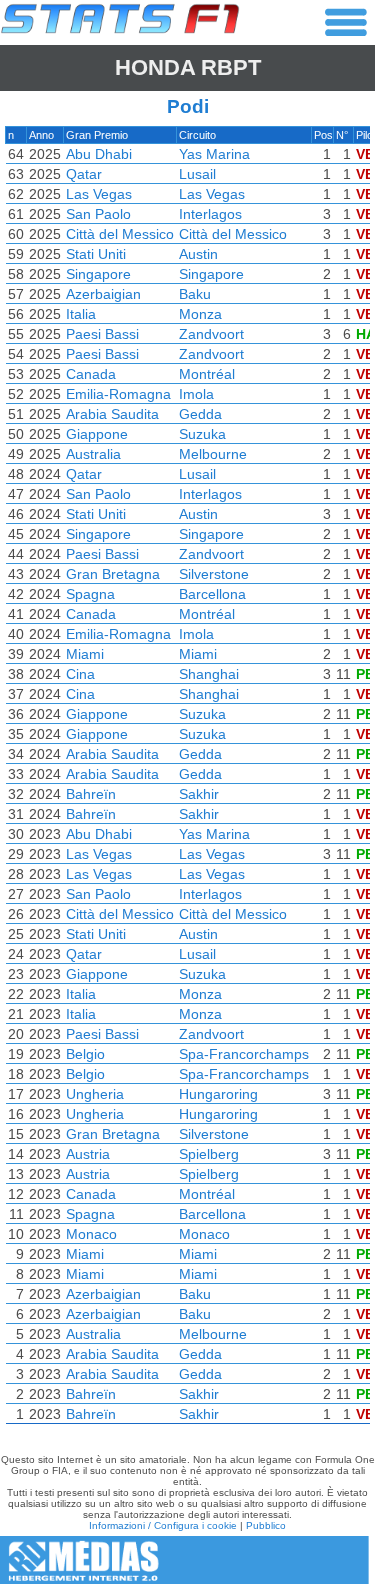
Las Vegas (99, 194)
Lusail (197, 174)
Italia (81, 314)
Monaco (91, 1234)
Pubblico (266, 1525)
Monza (200, 314)
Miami (85, 654)
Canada (91, 374)
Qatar (84, 174)
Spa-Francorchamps (244, 1054)
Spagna (90, 594)
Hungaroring (218, 1094)
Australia (93, 454)
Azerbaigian (103, 294)
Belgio (85, 1054)
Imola (196, 394)
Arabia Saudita (112, 414)
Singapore (98, 274)
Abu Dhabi (99, 154)
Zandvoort (211, 334)
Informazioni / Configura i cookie (163, 1525)
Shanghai (209, 674)
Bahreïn (91, 794)
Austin (198, 254)
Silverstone (214, 574)
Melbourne (213, 454)
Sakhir (199, 794)
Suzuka (202, 434)
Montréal (207, 374)
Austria (88, 1154)
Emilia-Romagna (118, 394)
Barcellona (212, 594)
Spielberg (209, 1154)
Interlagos (210, 214)
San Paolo (98, 214)
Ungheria (95, 1094)
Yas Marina (214, 154)
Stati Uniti (96, 254)
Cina (80, 674)
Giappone (97, 434)
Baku (195, 294)
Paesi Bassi (102, 334)
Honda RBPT (188, 67)
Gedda (200, 414)
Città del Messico (120, 234)
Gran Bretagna (113, 574)
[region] (187, 780)
